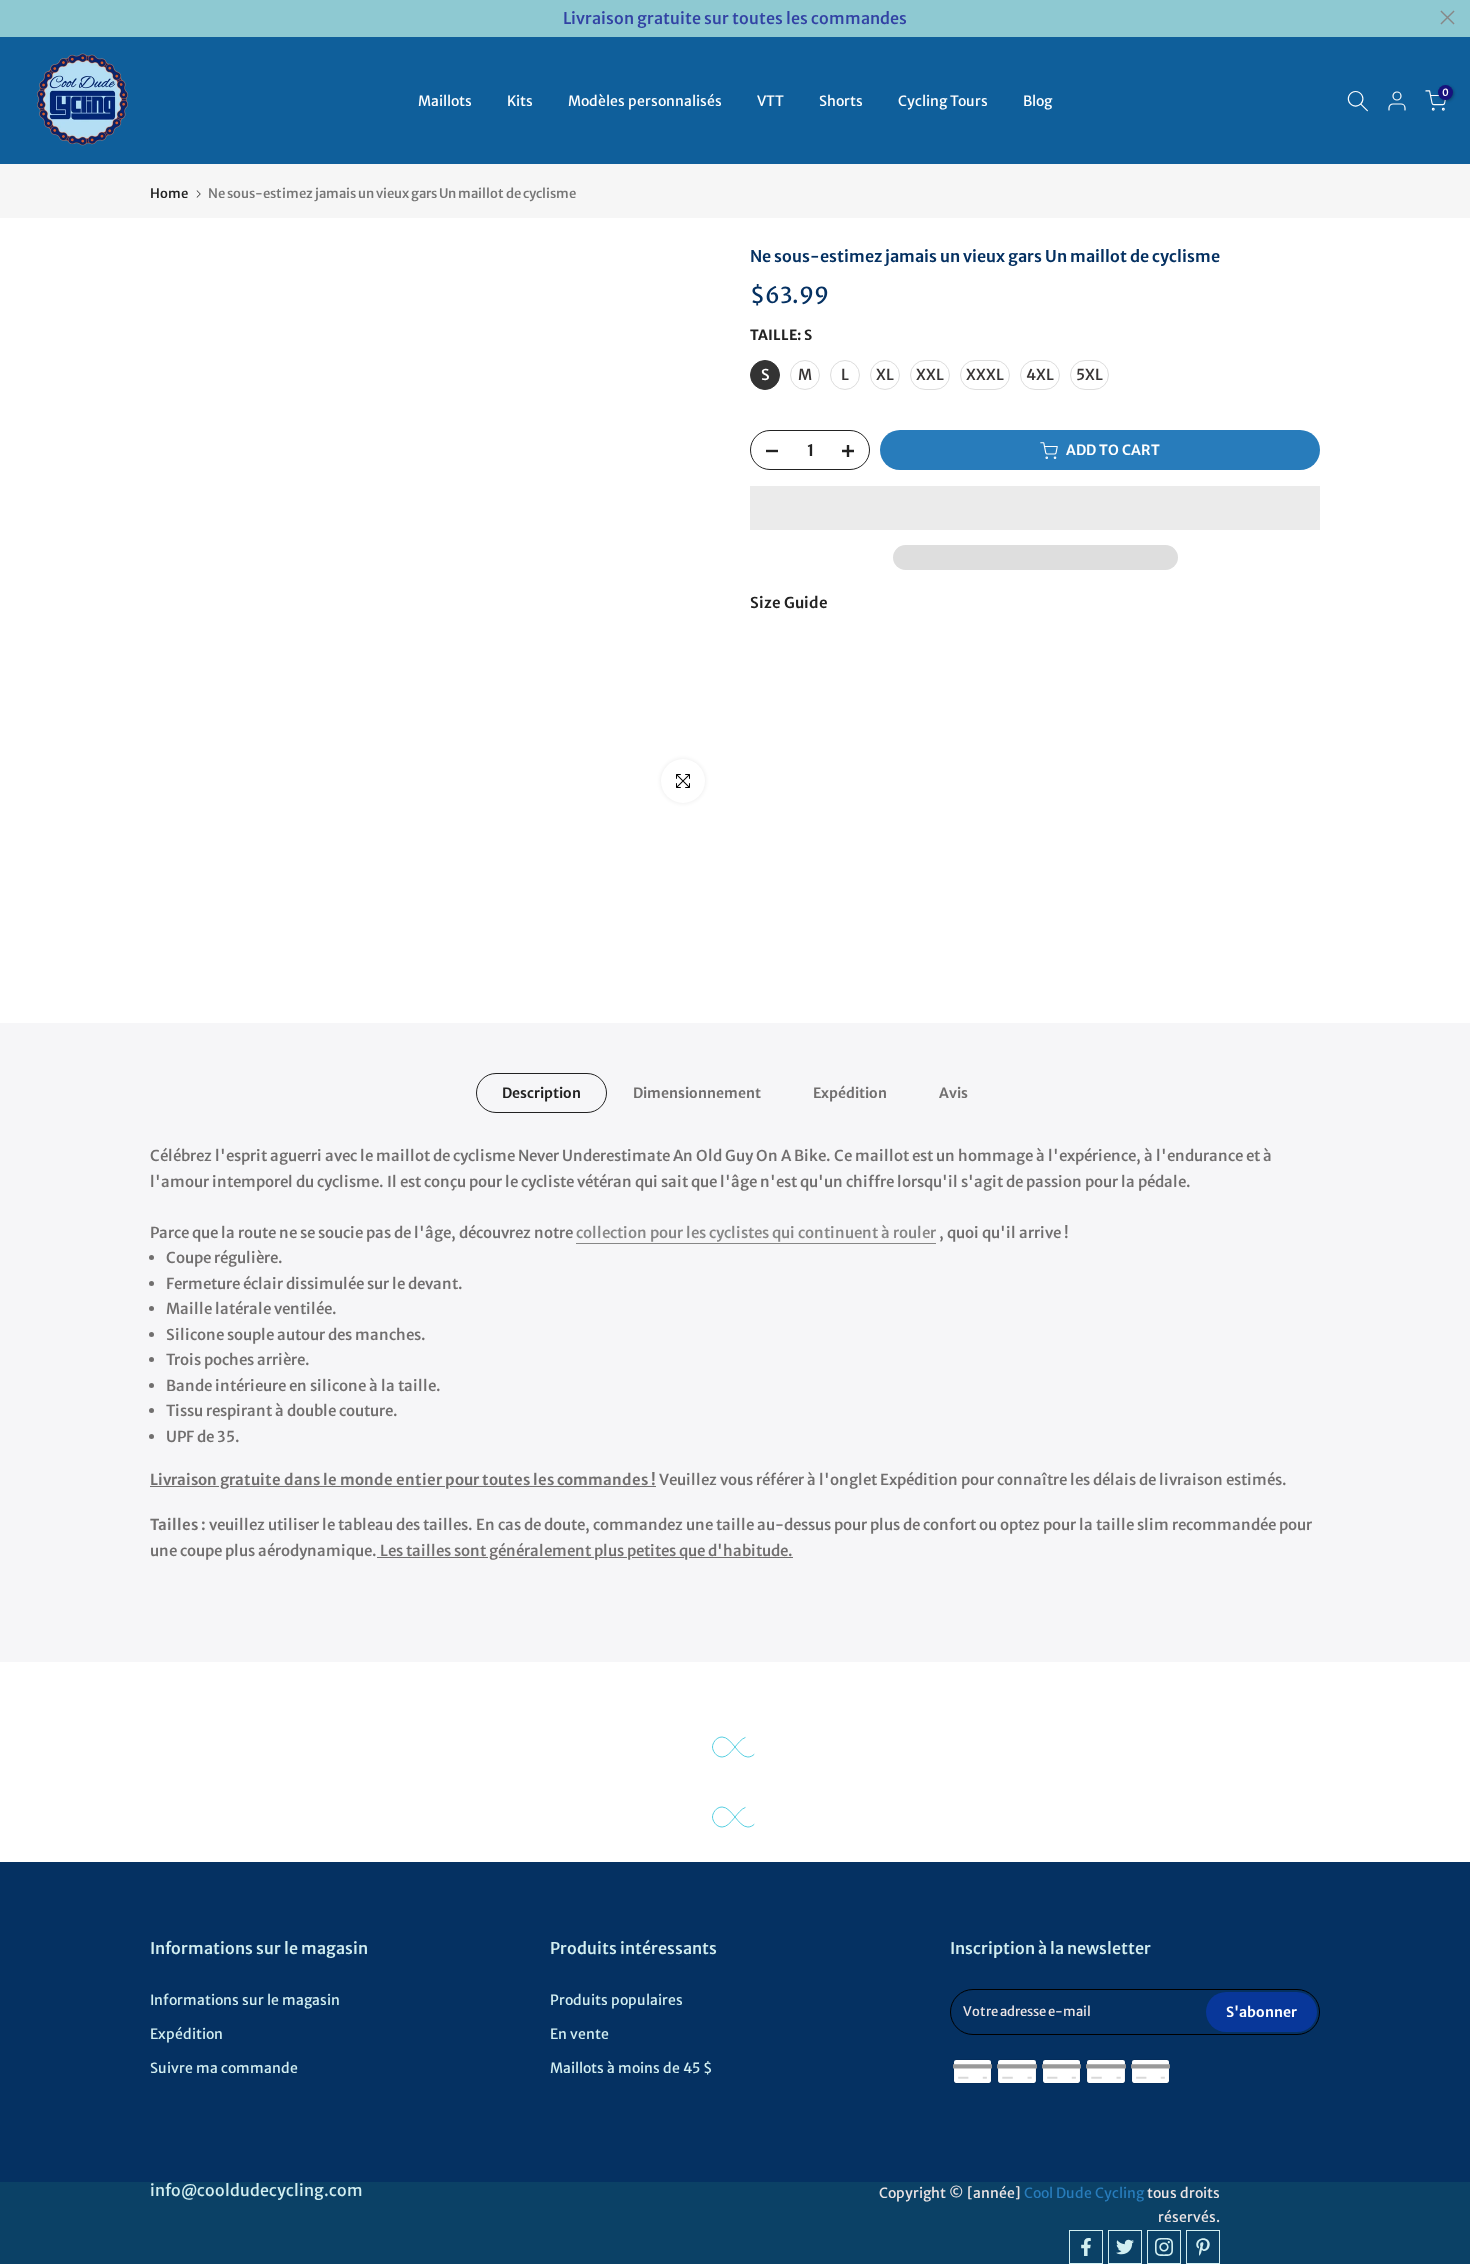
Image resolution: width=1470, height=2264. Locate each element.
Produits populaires (616, 2000)
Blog (1037, 101)
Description (541, 1093)
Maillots (445, 101)
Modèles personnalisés (645, 101)
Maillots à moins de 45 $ (631, 2068)
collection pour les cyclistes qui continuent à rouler (756, 1232)
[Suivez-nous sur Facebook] (1086, 2247)
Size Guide (789, 602)
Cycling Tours (943, 101)
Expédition (850, 1093)
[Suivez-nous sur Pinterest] (1203, 2247)
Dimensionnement (697, 1093)
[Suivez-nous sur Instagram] (1164, 2247)
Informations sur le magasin (245, 2000)
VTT (770, 101)
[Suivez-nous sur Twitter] (1125, 2247)
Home (169, 193)
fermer (22, 17)
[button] (1035, 508)
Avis (953, 1093)
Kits (520, 101)
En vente (579, 2034)
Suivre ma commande (224, 2068)
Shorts (841, 101)
